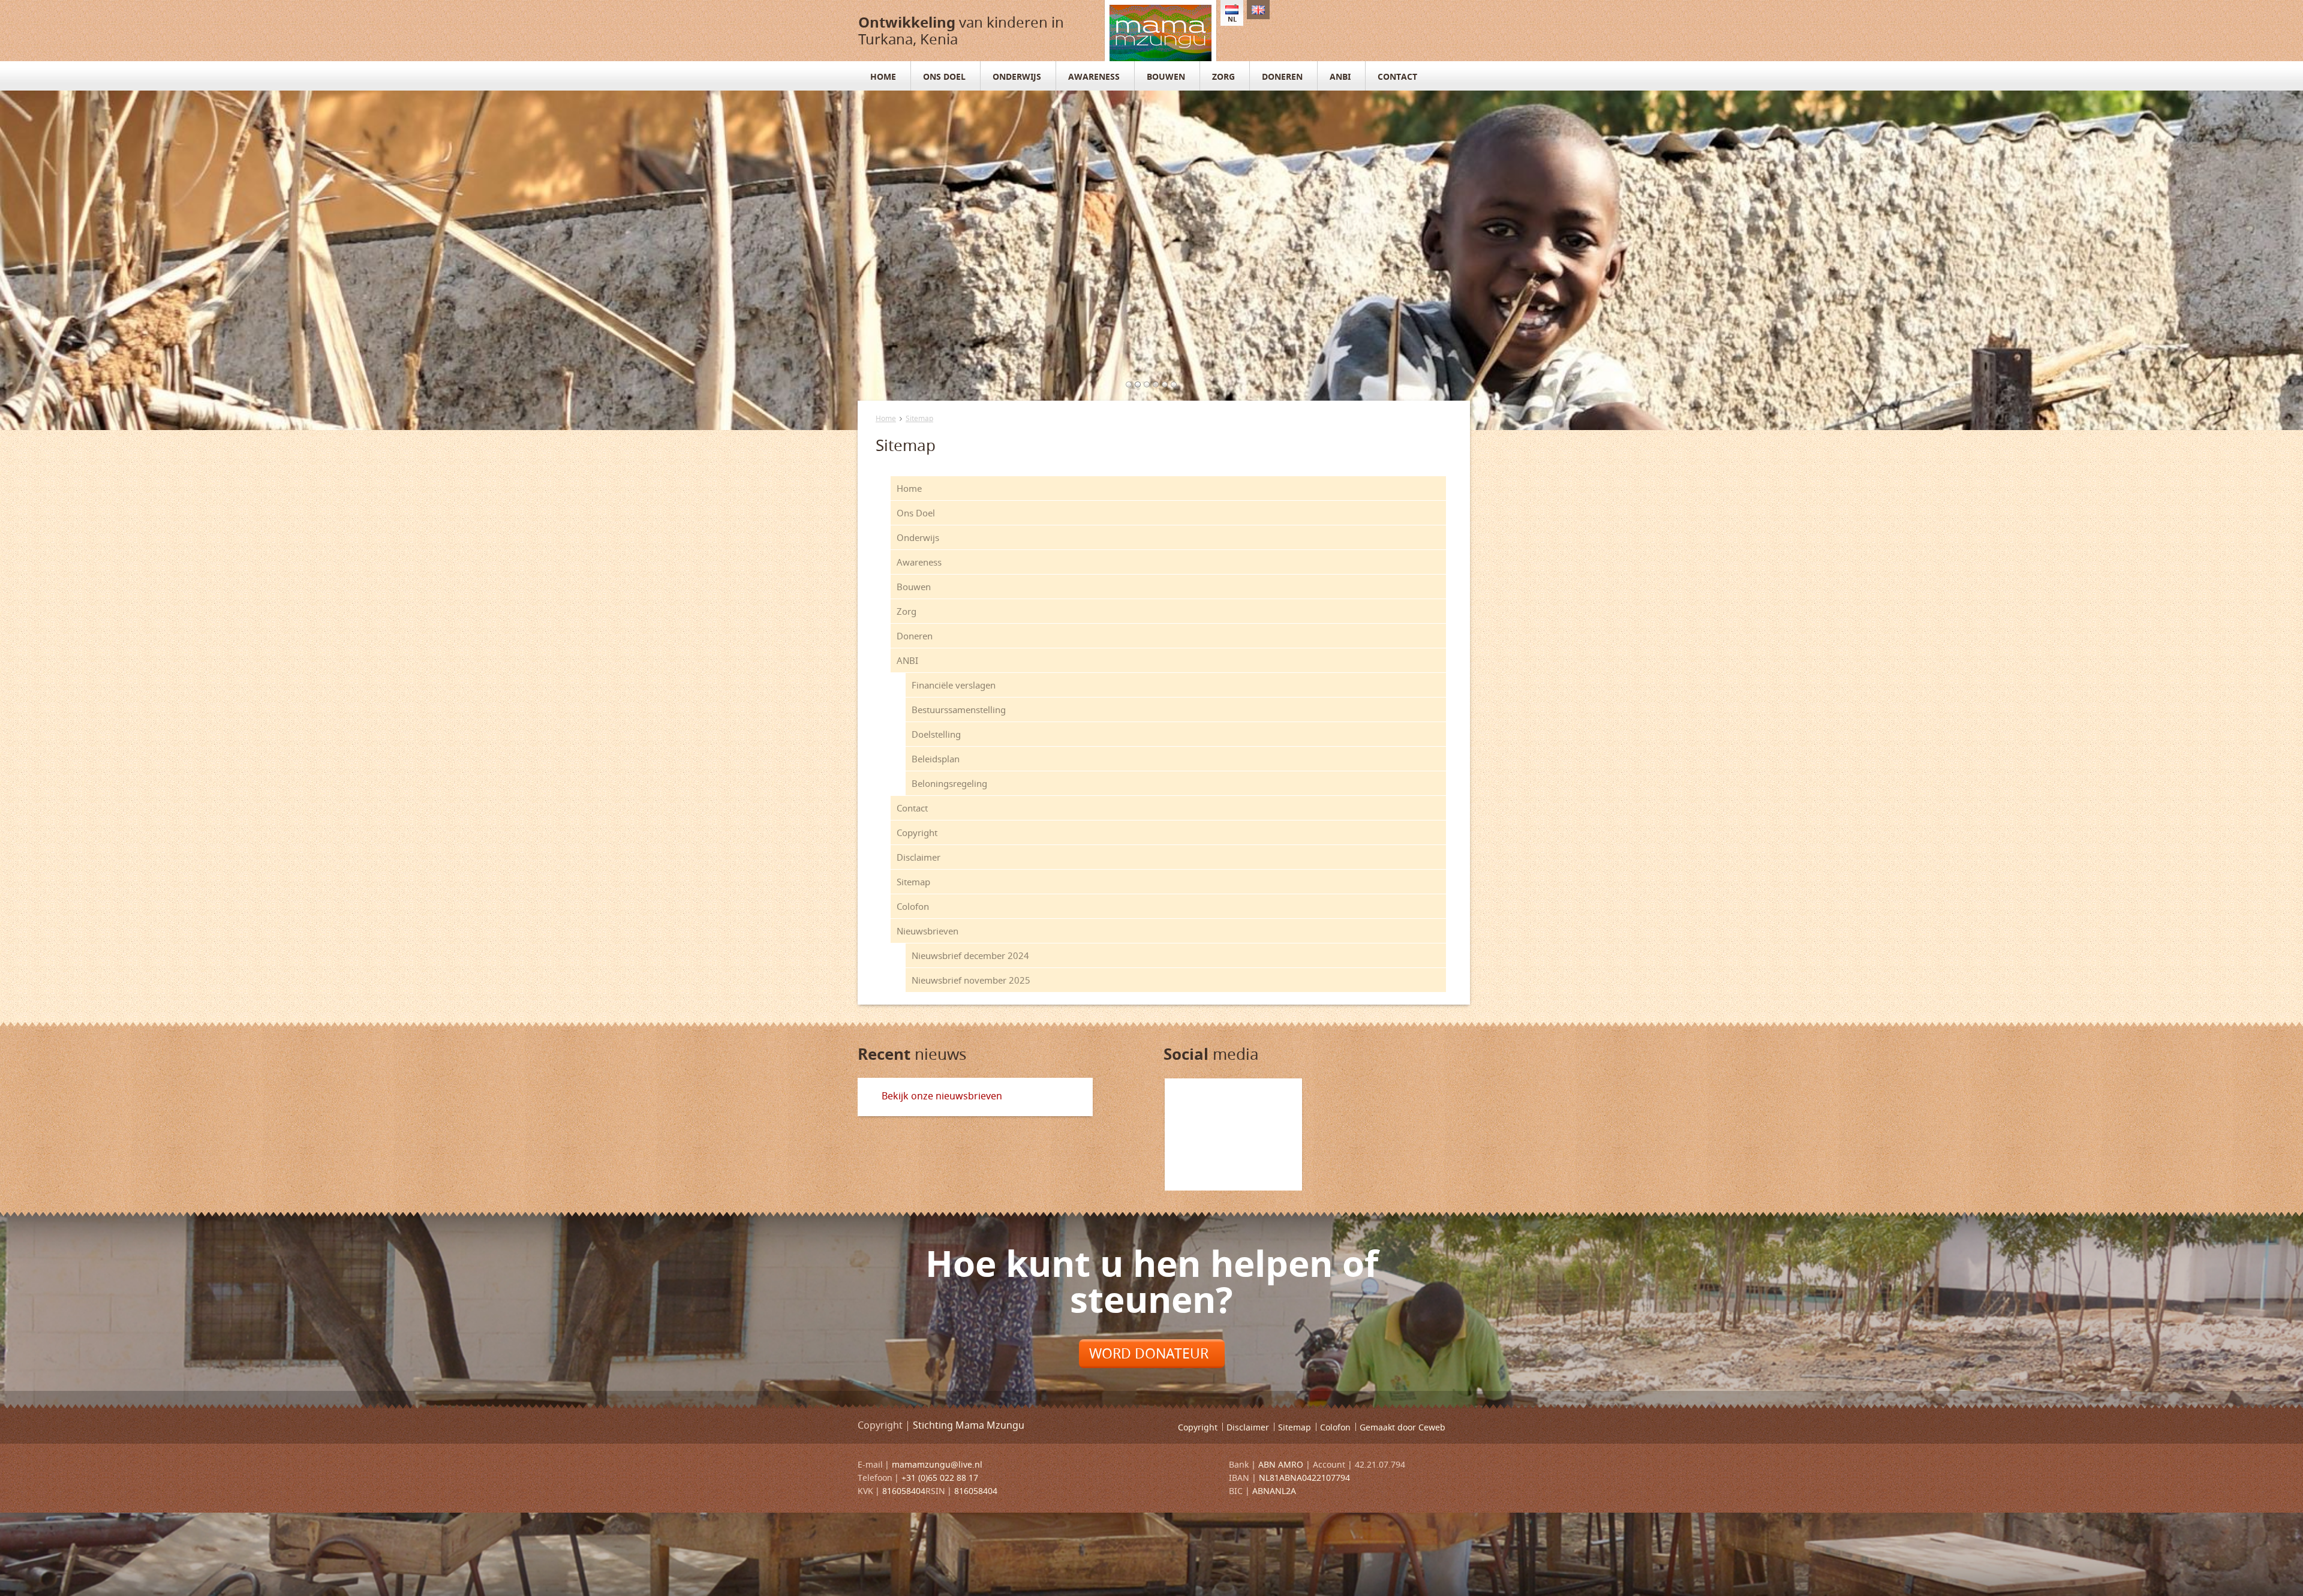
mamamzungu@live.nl (937, 1464)
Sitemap (919, 418)
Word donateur (1149, 1353)
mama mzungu (1160, 31)
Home (886, 418)
